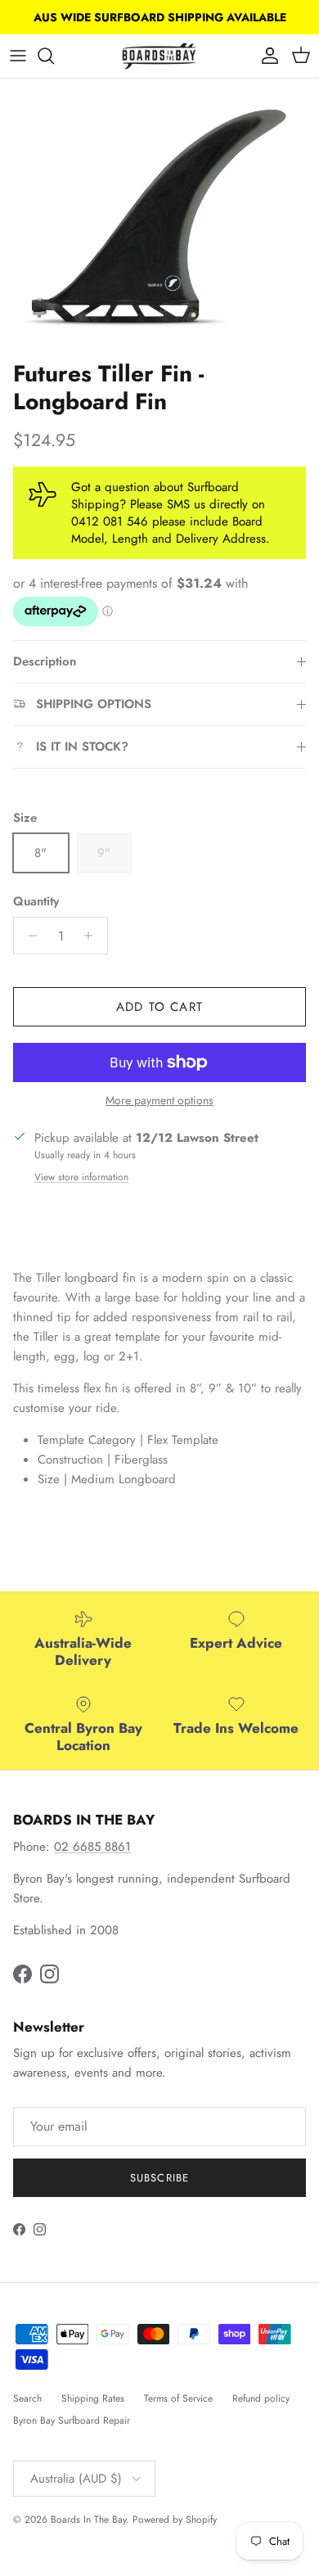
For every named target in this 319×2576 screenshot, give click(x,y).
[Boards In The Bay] (159, 56)
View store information (81, 1177)
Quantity (36, 902)
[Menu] (18, 56)
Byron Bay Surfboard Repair (72, 2420)
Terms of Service (178, 2398)
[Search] (54, 56)
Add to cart (159, 1007)
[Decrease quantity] (28, 936)
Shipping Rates (93, 2398)
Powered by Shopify (175, 2520)
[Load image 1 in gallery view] (159, 215)
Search (27, 2398)
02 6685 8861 (92, 1847)
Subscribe (159, 2178)
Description (45, 661)
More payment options (159, 1101)
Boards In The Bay (88, 2520)
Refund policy (261, 2398)
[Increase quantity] (93, 936)
